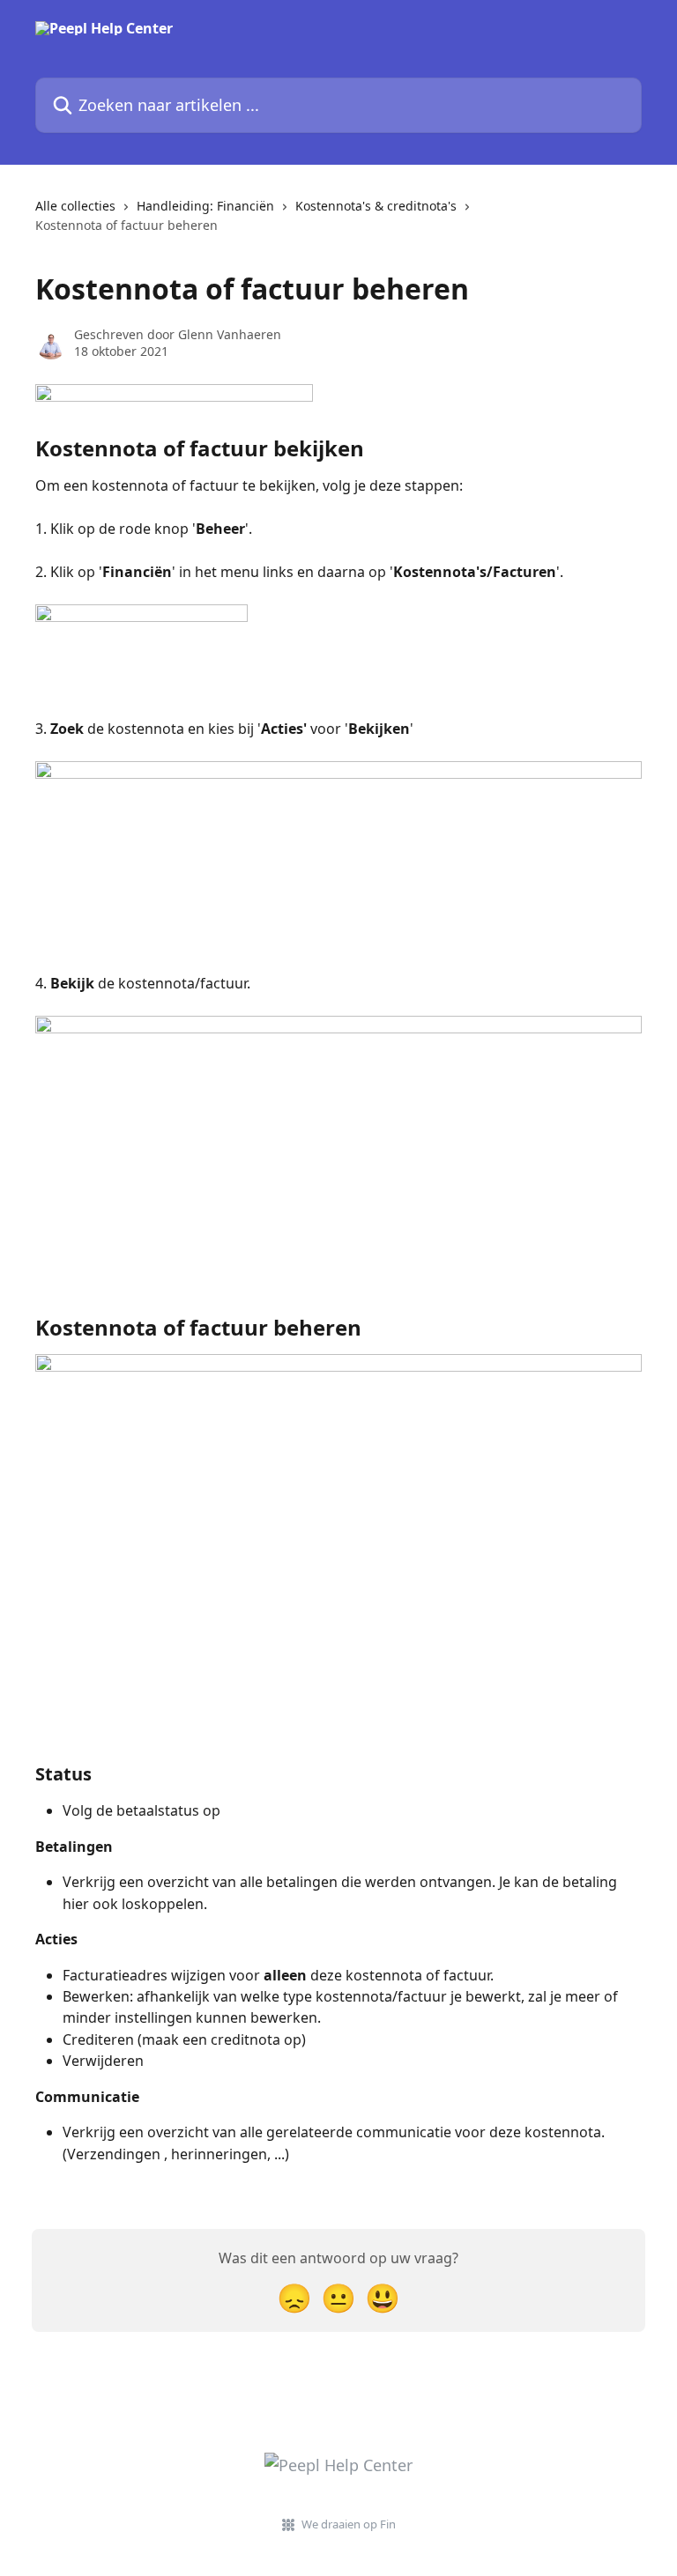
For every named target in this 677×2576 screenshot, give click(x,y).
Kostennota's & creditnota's (376, 206)
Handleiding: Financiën (205, 206)
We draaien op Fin (349, 2524)
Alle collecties (75, 206)
